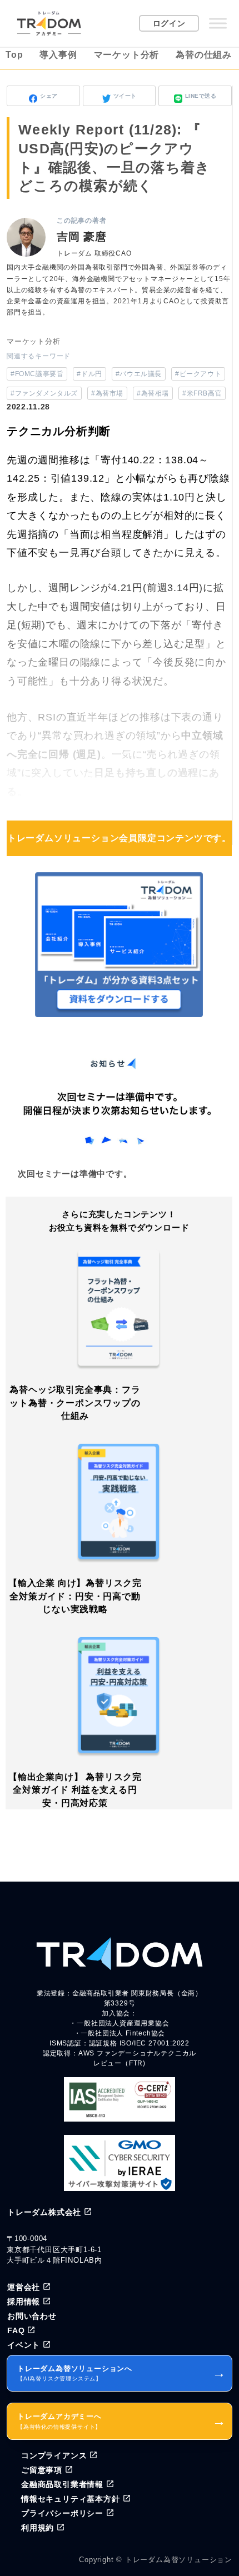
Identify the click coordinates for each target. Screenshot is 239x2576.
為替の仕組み (204, 55)
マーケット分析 (127, 55)
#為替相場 (153, 393)
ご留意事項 (42, 2470)
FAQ (16, 2330)
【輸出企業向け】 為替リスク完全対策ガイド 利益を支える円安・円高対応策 (75, 1790)
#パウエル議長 (139, 374)
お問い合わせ (32, 2316)
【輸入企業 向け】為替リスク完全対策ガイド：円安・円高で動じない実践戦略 (75, 1596)
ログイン (169, 23)
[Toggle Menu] (218, 23)
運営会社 (24, 2287)
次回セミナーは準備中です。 (75, 1174)
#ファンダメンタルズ (44, 393)
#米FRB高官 (202, 393)
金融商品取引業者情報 (62, 2484)
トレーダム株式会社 (44, 2212)
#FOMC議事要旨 (37, 374)
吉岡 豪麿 (82, 237)
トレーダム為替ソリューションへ (122, 2373)
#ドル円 (89, 374)
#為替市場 (107, 393)
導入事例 (58, 55)
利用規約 (38, 2528)
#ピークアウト (198, 374)
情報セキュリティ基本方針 (71, 2499)
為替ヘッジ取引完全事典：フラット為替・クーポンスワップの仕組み (75, 1403)
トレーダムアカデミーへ (122, 2421)
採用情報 (24, 2302)
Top (14, 55)
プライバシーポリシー (62, 2513)
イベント (24, 2345)
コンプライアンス (54, 2455)
